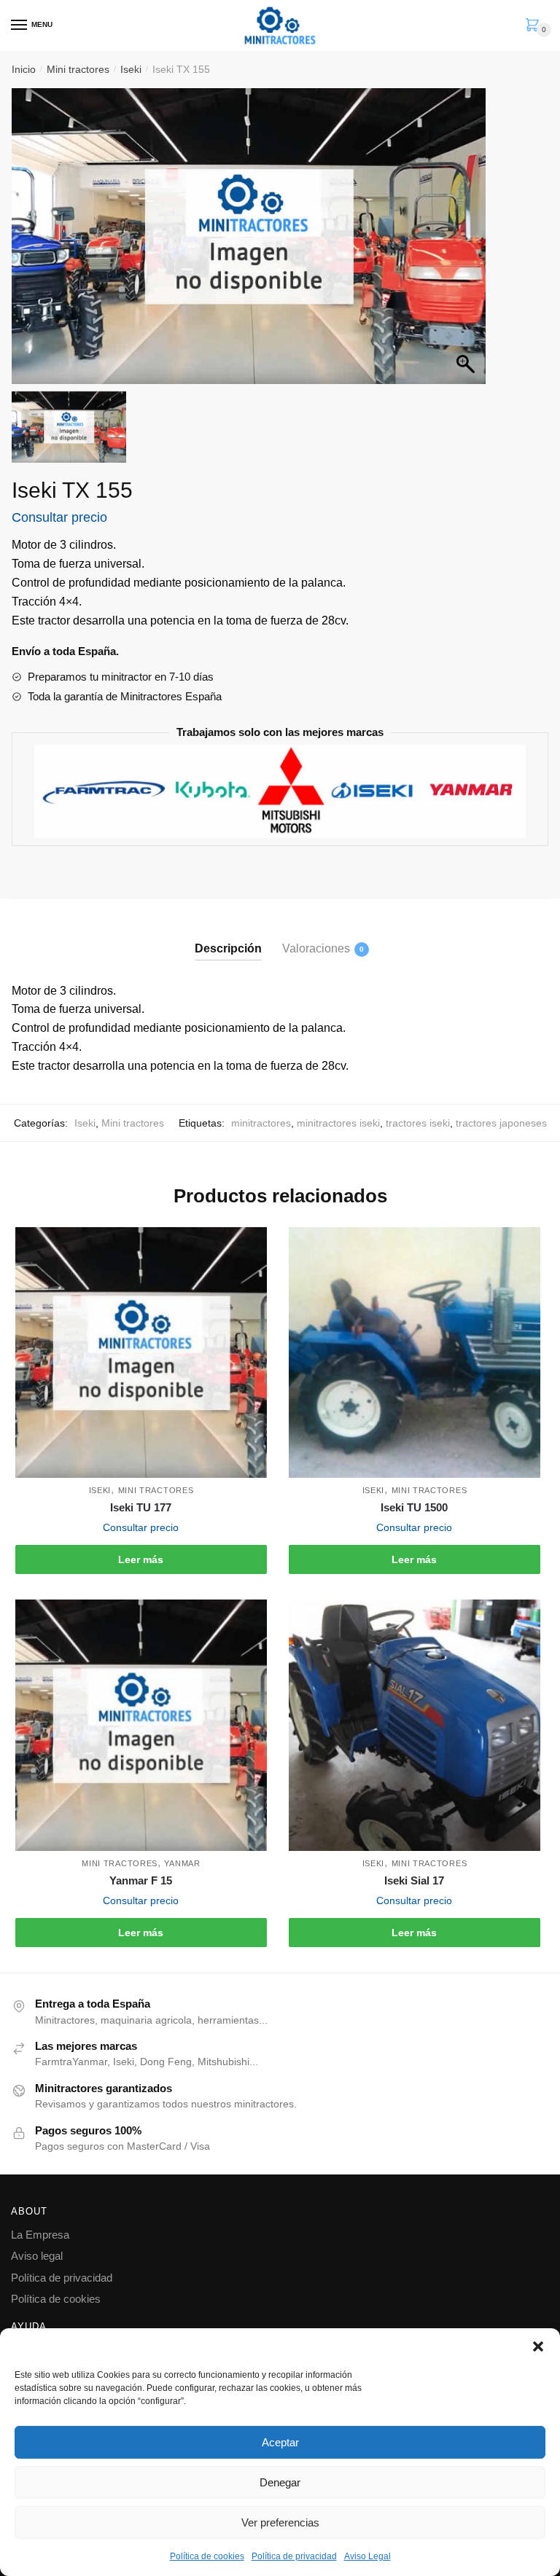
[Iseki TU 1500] (415, 1353)
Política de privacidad (294, 2556)
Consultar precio (59, 517)
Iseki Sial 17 (414, 1880)
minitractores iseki (338, 1123)
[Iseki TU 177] (141, 1353)
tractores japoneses (501, 1123)
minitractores (261, 1123)
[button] (538, 2346)
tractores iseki (418, 1123)
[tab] (228, 937)
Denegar (280, 2482)
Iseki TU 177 (141, 1507)
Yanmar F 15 (141, 1880)
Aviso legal (37, 2256)
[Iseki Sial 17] (415, 1725)
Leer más (141, 1559)
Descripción (228, 948)
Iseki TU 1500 (414, 1507)
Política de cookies (207, 2556)
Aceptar (280, 2442)
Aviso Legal (367, 2556)
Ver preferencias (280, 2522)
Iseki (131, 69)
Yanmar (182, 1863)
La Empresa (40, 2235)
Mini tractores (78, 69)
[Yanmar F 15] (141, 1725)
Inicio (24, 69)
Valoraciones (316, 948)
